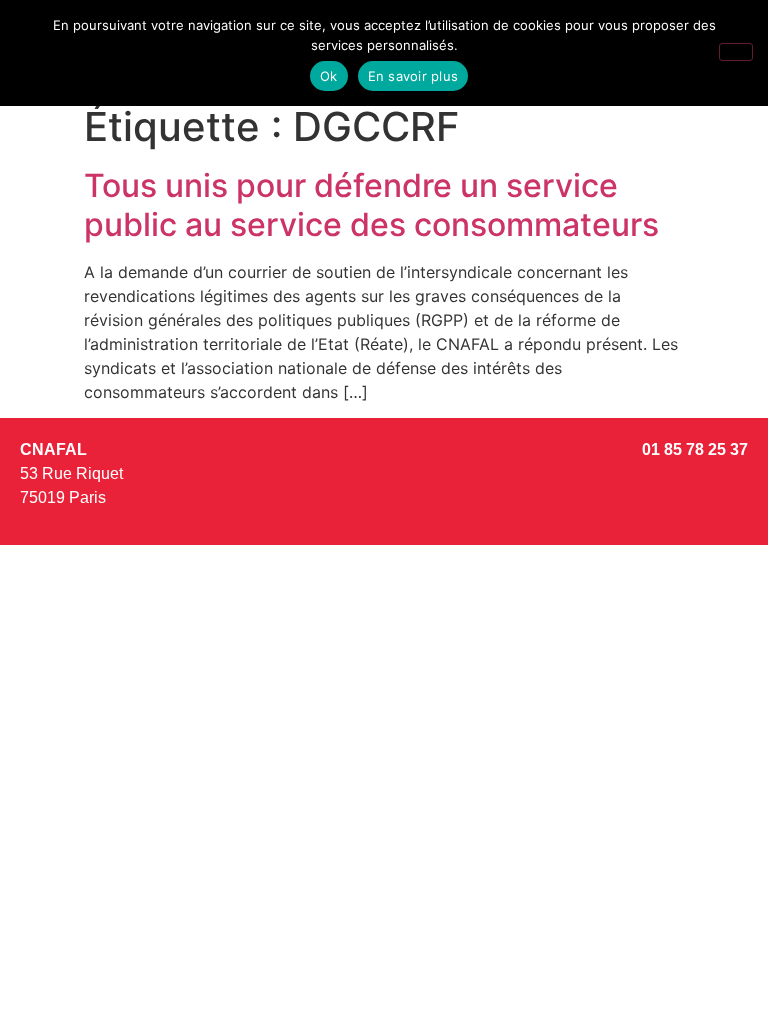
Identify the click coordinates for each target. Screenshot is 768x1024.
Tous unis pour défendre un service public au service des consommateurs (371, 204)
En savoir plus (413, 76)
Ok (329, 76)
